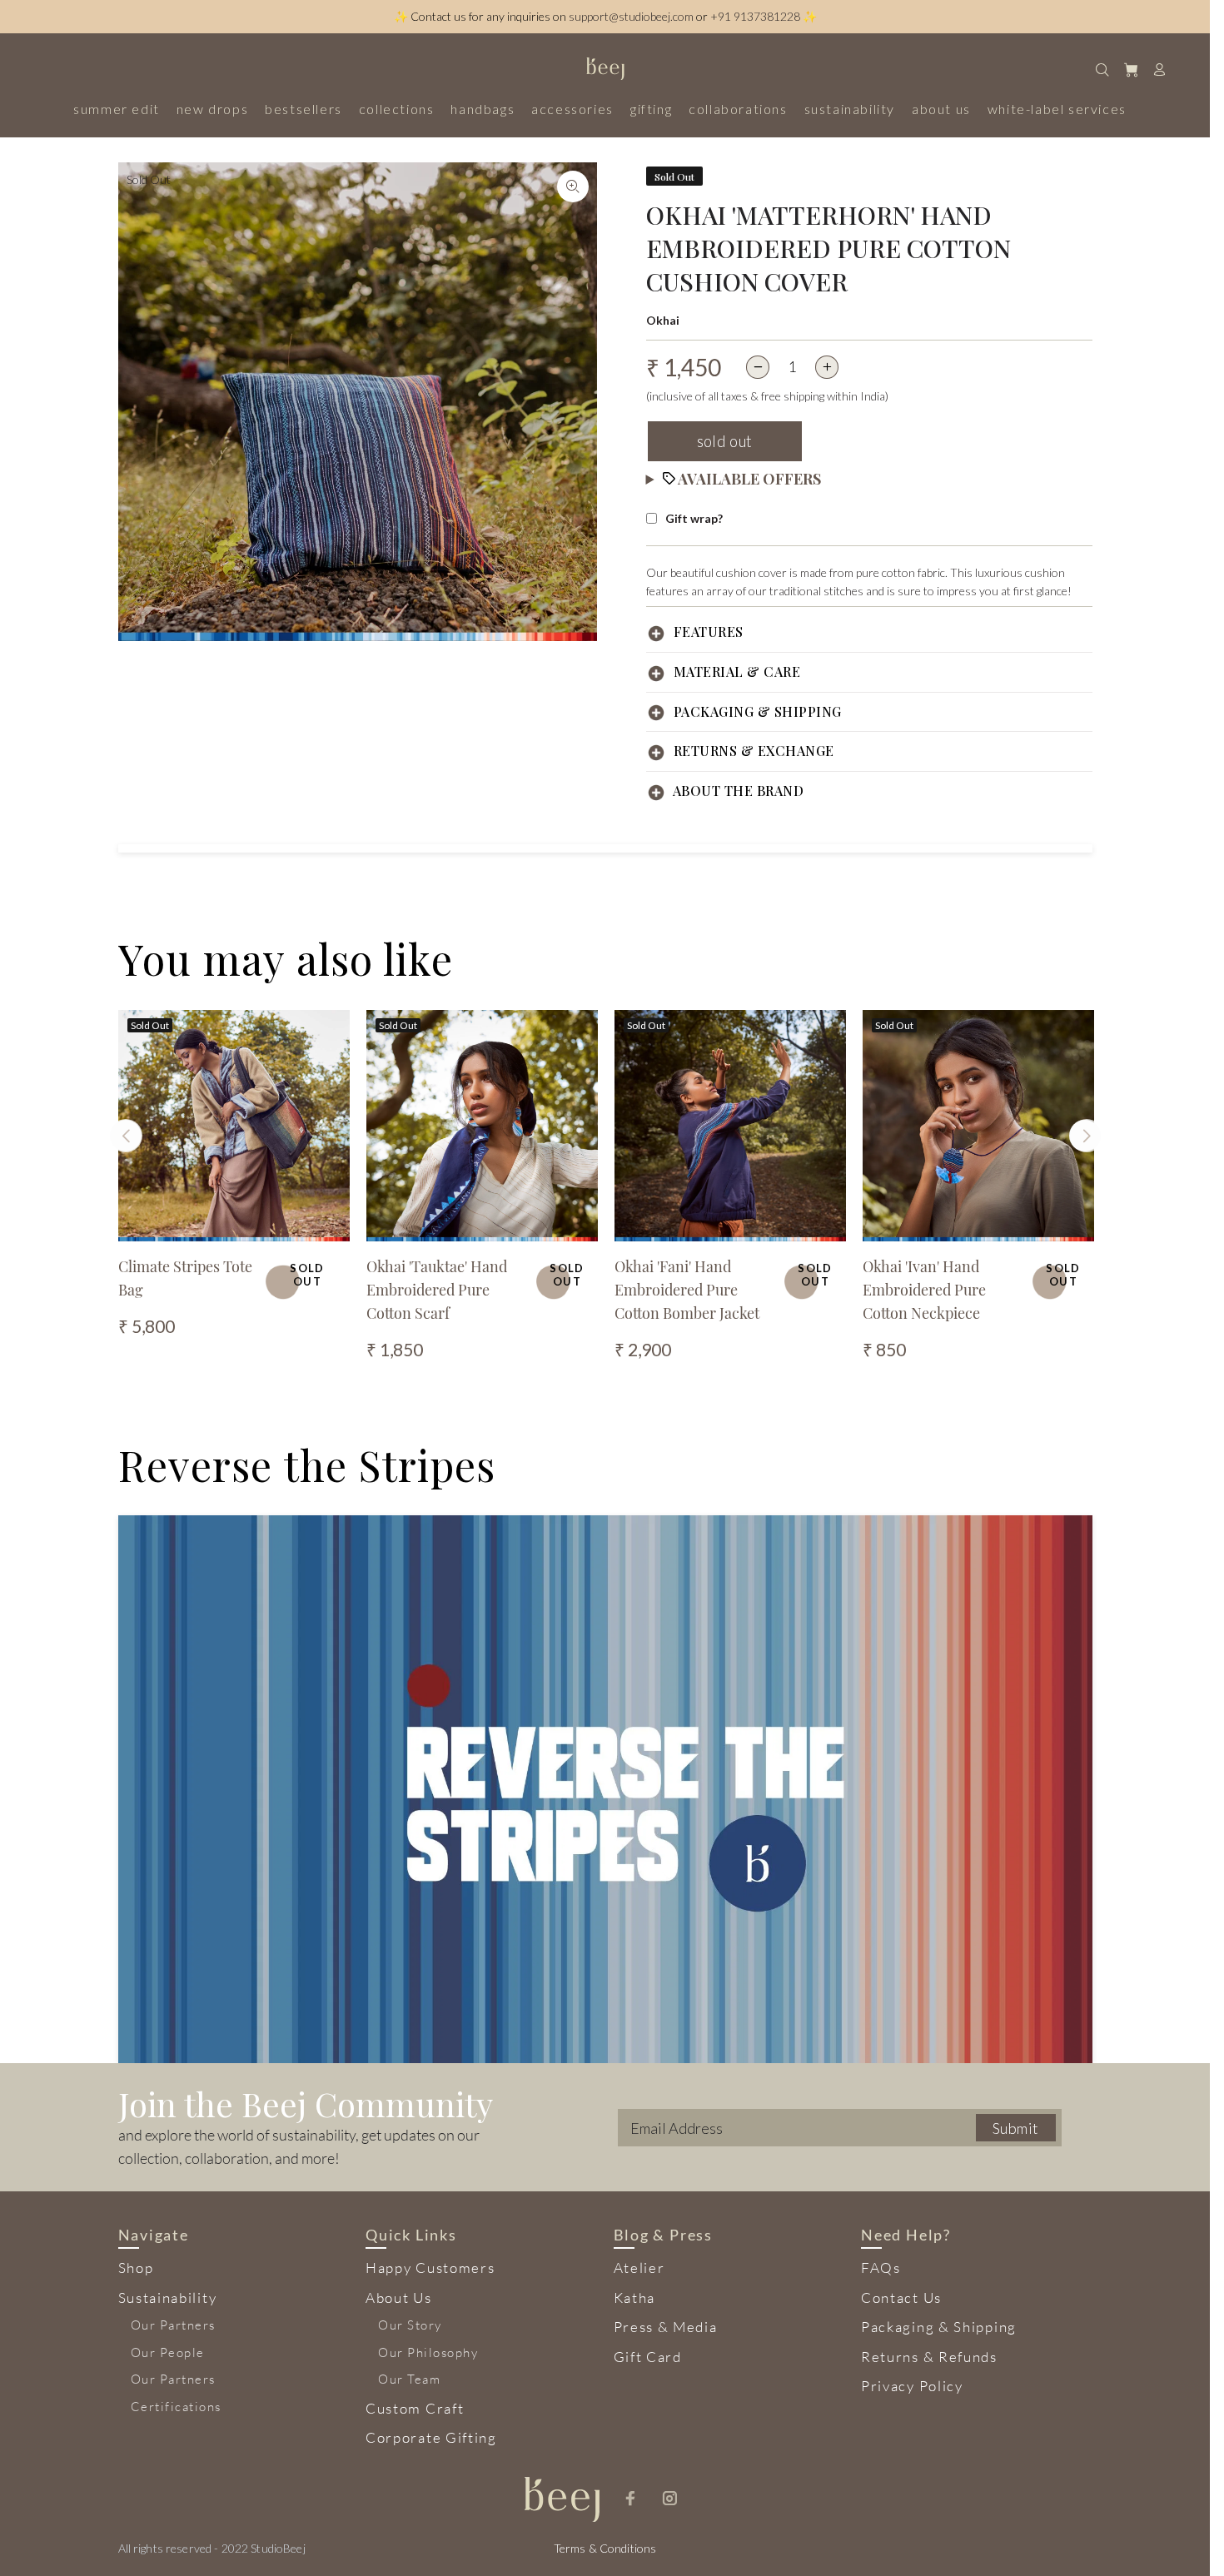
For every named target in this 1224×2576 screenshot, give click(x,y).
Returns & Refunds (929, 2357)
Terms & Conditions (605, 2548)
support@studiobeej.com (631, 16)
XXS (638, 1223)
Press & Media (666, 2327)
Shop (136, 2268)
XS (667, 1223)
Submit (1016, 2128)
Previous (126, 1136)
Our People (168, 2352)
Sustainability (168, 2298)
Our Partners (173, 2325)
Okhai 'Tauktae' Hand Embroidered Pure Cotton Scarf (437, 1290)
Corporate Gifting (431, 2437)
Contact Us (901, 2298)
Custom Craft (415, 2408)
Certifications (176, 2407)
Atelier (639, 2268)
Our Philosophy (428, 2352)
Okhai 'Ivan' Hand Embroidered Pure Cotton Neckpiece (924, 1290)
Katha (635, 2298)
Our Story (410, 2325)
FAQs (881, 2268)
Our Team (409, 2379)
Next (1085, 1136)
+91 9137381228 (755, 16)
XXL (794, 1223)
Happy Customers (430, 2268)
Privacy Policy (912, 2386)
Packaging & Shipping (939, 2327)
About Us (399, 2298)
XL (765, 1223)
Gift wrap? (694, 518)
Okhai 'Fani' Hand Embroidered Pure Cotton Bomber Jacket (687, 1290)
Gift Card (648, 2357)
